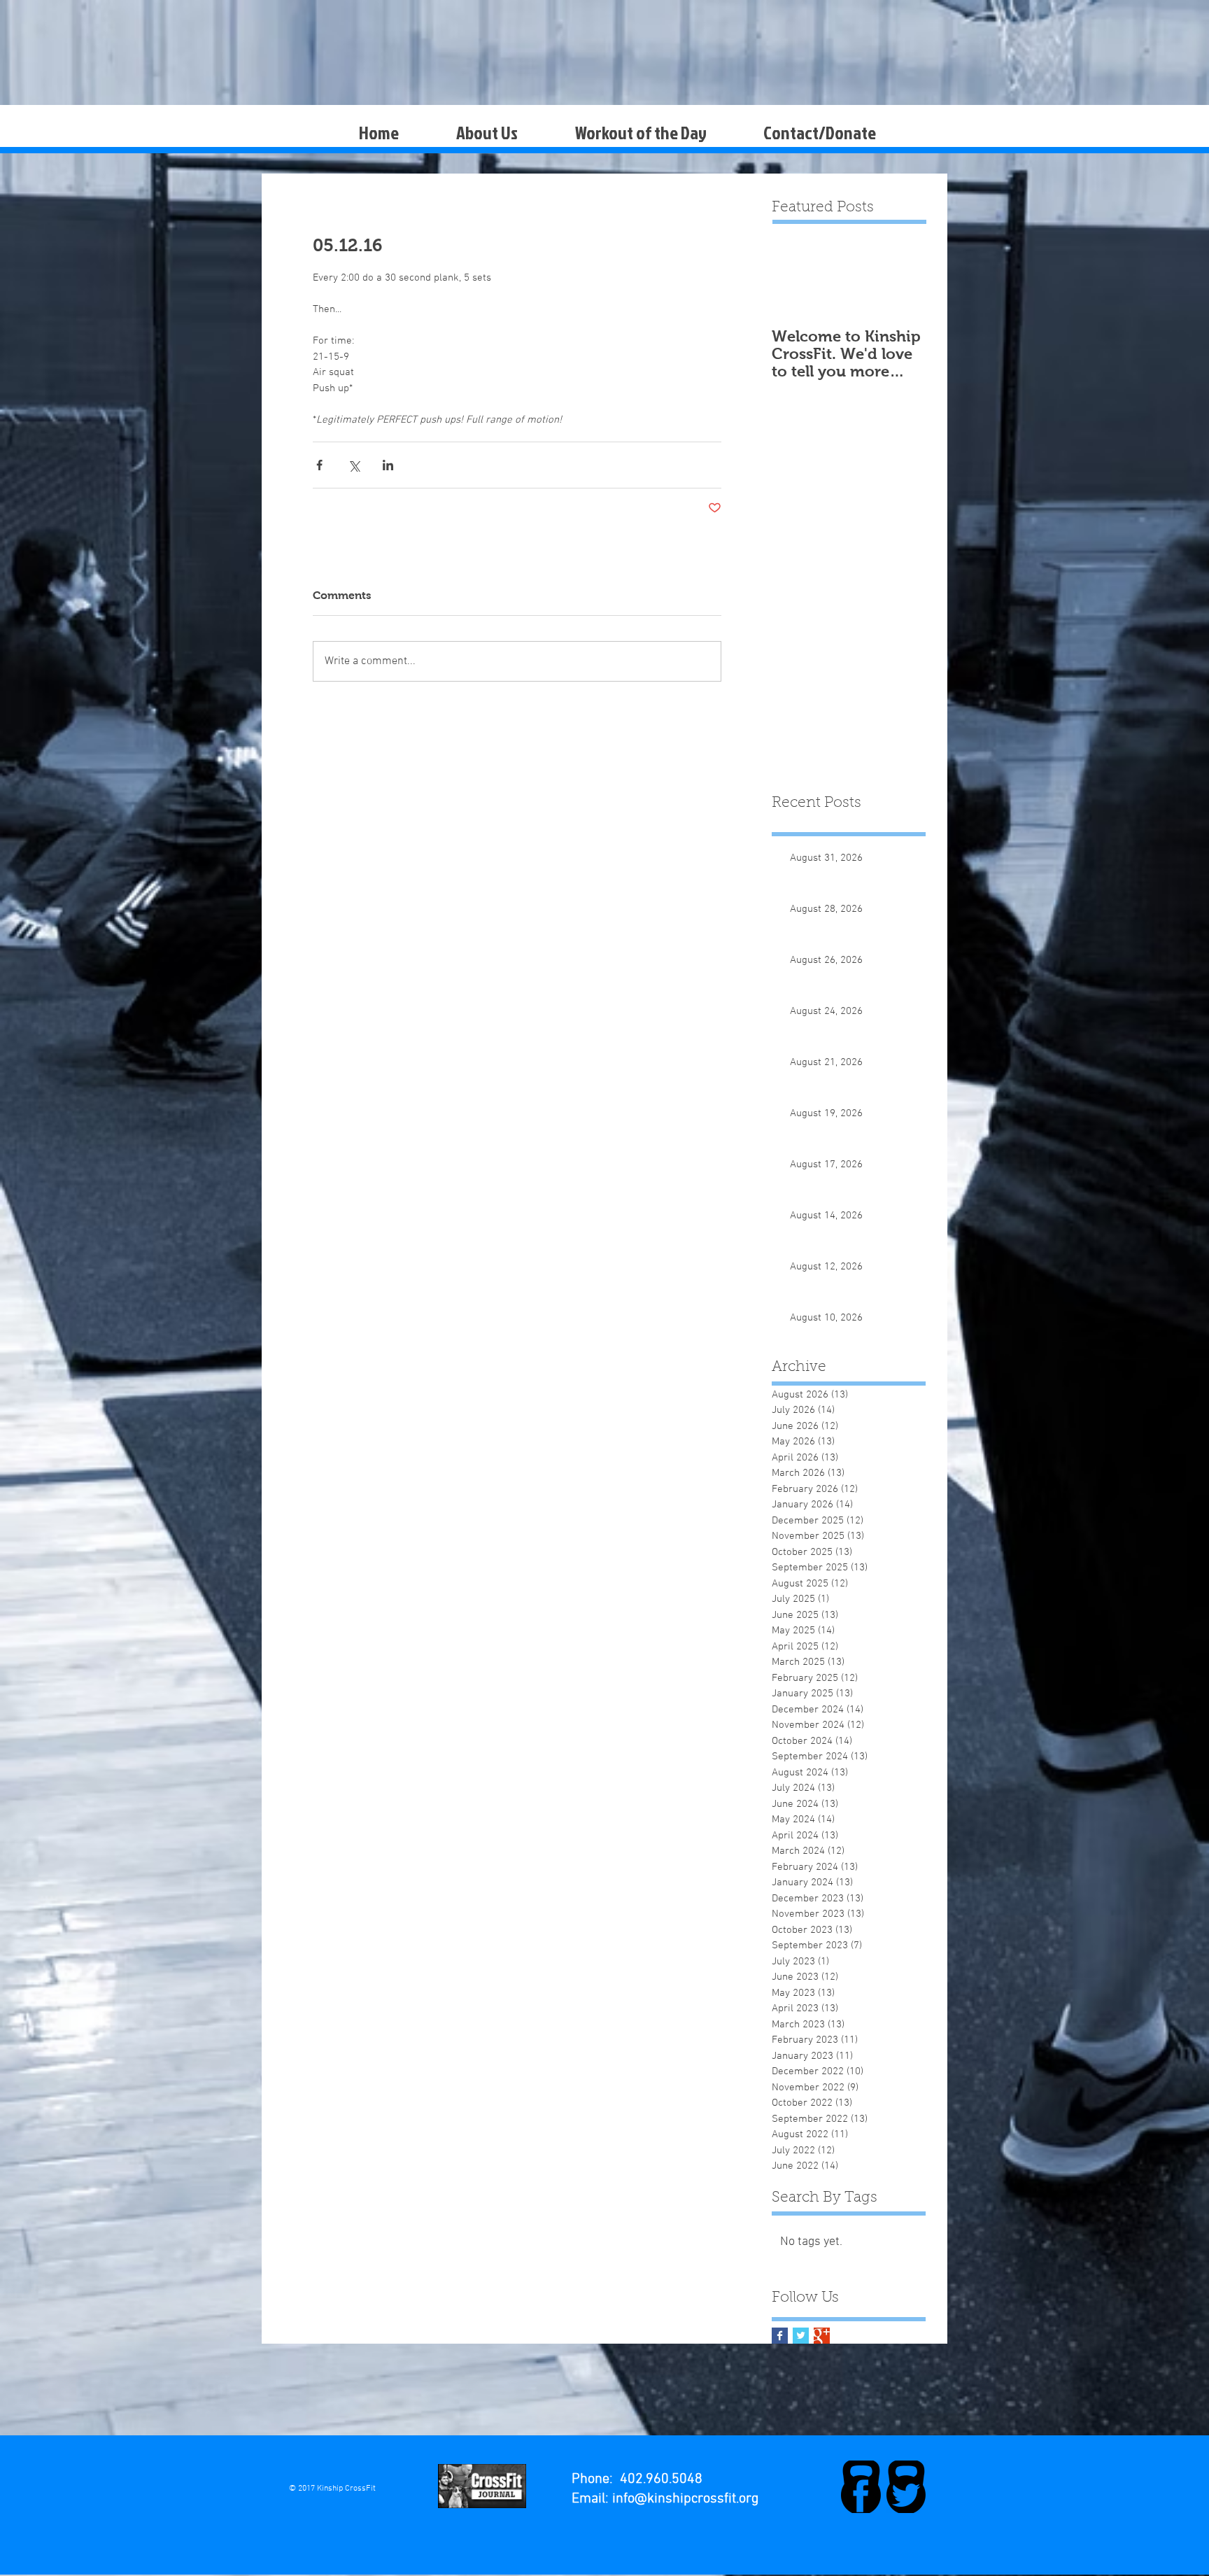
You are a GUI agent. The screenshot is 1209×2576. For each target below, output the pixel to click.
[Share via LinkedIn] (388, 465)
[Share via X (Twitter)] (354, 465)
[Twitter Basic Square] (801, 2336)
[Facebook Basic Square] (780, 2336)
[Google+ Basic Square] (822, 2336)
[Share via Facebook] (319, 465)
